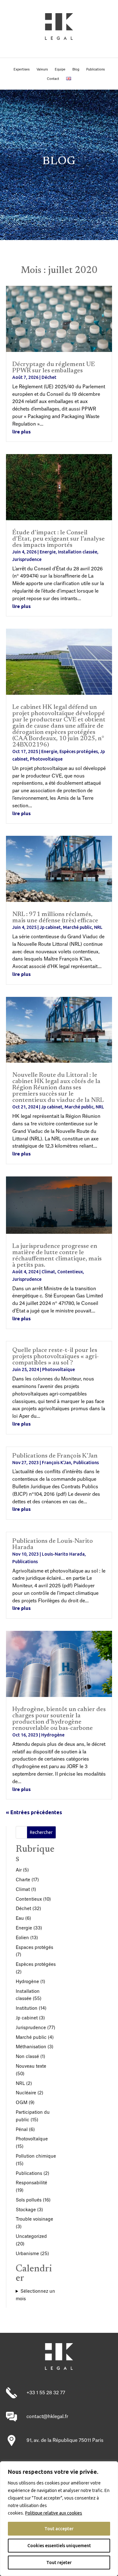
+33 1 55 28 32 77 (46, 2393)
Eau (20, 1919)
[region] (59, 2519)
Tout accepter (59, 2529)
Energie (48, 552)
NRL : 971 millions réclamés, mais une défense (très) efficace (55, 918)
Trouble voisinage (34, 2219)
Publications (96, 70)
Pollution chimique (36, 2156)
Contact (53, 79)
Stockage (26, 2210)
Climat (48, 1272)
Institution (27, 2008)
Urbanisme (27, 2254)
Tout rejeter (59, 2563)
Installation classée (78, 552)
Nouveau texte (31, 2066)
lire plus (22, 432)
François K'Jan (56, 1463)
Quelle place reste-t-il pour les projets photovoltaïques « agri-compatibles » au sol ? (56, 1357)
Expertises (22, 70)
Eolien (22, 1938)
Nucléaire (26, 2093)
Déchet (49, 377)
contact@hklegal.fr (47, 2417)
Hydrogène (53, 1735)
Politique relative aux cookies (54, 2513)
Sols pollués (29, 2200)
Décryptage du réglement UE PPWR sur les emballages (54, 368)
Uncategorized (31, 2237)
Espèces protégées (79, 751)
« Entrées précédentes (34, 1812)
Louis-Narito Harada (63, 1554)
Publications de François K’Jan (55, 1456)
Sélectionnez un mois (35, 2295)
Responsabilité (31, 2183)
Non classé (27, 2057)
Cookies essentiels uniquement (59, 2546)
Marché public (77, 927)
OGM (22, 2103)
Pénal (22, 2130)
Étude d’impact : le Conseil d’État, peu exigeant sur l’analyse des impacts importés (59, 539)
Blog (76, 70)
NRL (98, 927)
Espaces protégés (34, 1948)
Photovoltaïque (46, 759)
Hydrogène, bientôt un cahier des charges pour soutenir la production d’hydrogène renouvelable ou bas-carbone (59, 1719)
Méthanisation (31, 2047)
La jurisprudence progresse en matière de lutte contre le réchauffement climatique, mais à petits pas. (57, 1256)
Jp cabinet (50, 927)
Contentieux (70, 1272)
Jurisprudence (27, 559)
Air (19, 1870)
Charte (23, 1880)
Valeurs (42, 70)
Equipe (60, 70)
